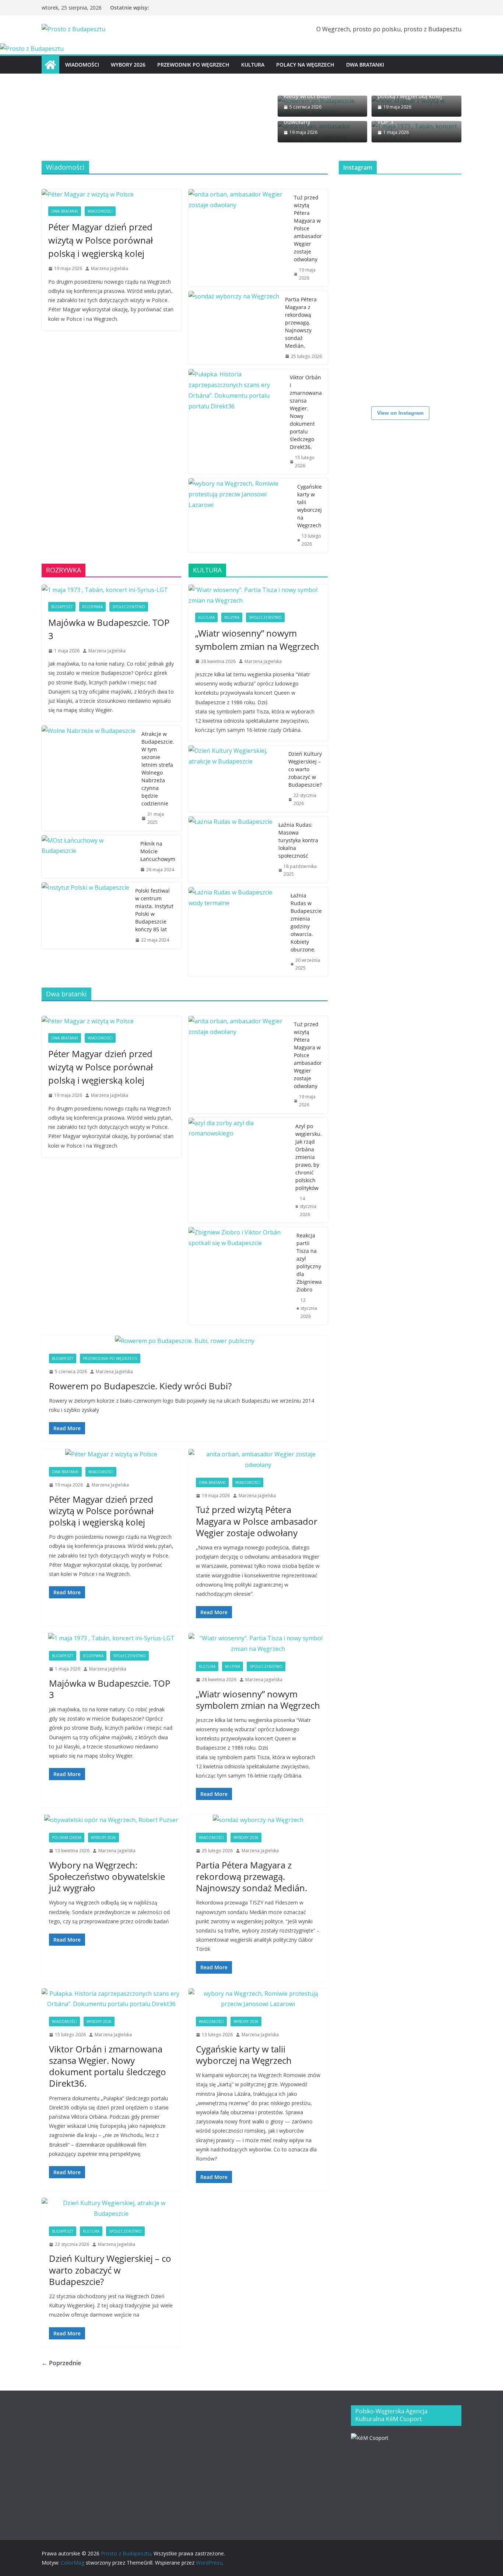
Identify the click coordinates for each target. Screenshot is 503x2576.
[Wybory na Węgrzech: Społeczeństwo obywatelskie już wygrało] (111, 1820)
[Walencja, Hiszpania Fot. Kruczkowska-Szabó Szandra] (361, 334)
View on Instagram (400, 413)
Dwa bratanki (365, 65)
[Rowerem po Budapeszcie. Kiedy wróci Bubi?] (185, 1341)
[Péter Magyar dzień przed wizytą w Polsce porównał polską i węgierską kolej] (111, 194)
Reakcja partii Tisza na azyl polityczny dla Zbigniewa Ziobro (309, 1262)
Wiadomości (82, 65)
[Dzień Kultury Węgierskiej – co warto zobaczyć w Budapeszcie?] (236, 779)
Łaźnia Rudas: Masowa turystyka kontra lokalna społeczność (298, 840)
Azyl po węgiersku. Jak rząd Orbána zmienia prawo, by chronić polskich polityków (309, 1157)
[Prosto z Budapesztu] (32, 49)
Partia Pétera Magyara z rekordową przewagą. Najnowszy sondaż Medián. (301, 323)
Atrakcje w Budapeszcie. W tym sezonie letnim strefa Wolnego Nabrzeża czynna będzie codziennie (158, 769)
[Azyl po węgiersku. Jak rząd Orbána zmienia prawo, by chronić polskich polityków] (239, 1170)
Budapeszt (62, 607)
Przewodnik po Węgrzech (193, 65)
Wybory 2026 (128, 65)
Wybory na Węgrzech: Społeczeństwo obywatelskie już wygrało (107, 1876)
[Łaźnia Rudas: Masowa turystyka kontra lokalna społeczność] (231, 850)
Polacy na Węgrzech (305, 65)
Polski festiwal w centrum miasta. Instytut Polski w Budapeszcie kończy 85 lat (154, 910)
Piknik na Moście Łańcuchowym (158, 851)
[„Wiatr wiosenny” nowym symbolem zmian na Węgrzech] (258, 595)
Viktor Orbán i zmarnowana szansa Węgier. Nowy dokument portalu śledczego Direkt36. (306, 412)
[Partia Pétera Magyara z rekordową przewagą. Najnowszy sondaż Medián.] (234, 328)
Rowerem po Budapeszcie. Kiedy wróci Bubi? (140, 1386)
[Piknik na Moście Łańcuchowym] (88, 857)
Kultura (253, 65)
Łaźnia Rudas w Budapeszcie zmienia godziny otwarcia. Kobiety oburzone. (306, 922)
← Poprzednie (61, 2363)
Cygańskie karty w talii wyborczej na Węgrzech (309, 506)
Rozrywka (92, 607)
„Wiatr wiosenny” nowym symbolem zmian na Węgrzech (257, 640)
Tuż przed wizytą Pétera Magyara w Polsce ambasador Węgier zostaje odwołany (308, 228)
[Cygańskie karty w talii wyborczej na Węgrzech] (240, 515)
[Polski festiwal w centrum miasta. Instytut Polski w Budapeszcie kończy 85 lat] (85, 915)
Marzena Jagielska (110, 268)
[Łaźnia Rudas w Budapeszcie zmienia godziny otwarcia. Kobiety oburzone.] (237, 932)
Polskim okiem (67, 1838)
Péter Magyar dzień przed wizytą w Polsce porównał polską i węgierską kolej (101, 240)
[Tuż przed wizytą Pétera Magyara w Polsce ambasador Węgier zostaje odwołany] (238, 238)
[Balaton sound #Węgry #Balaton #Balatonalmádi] (361, 202)
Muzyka (232, 617)
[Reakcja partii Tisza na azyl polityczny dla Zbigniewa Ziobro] (240, 1276)
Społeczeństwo (129, 607)
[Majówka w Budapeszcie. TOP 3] (111, 590)
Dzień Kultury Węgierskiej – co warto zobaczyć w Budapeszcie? (305, 769)
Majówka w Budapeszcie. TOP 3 (109, 629)
